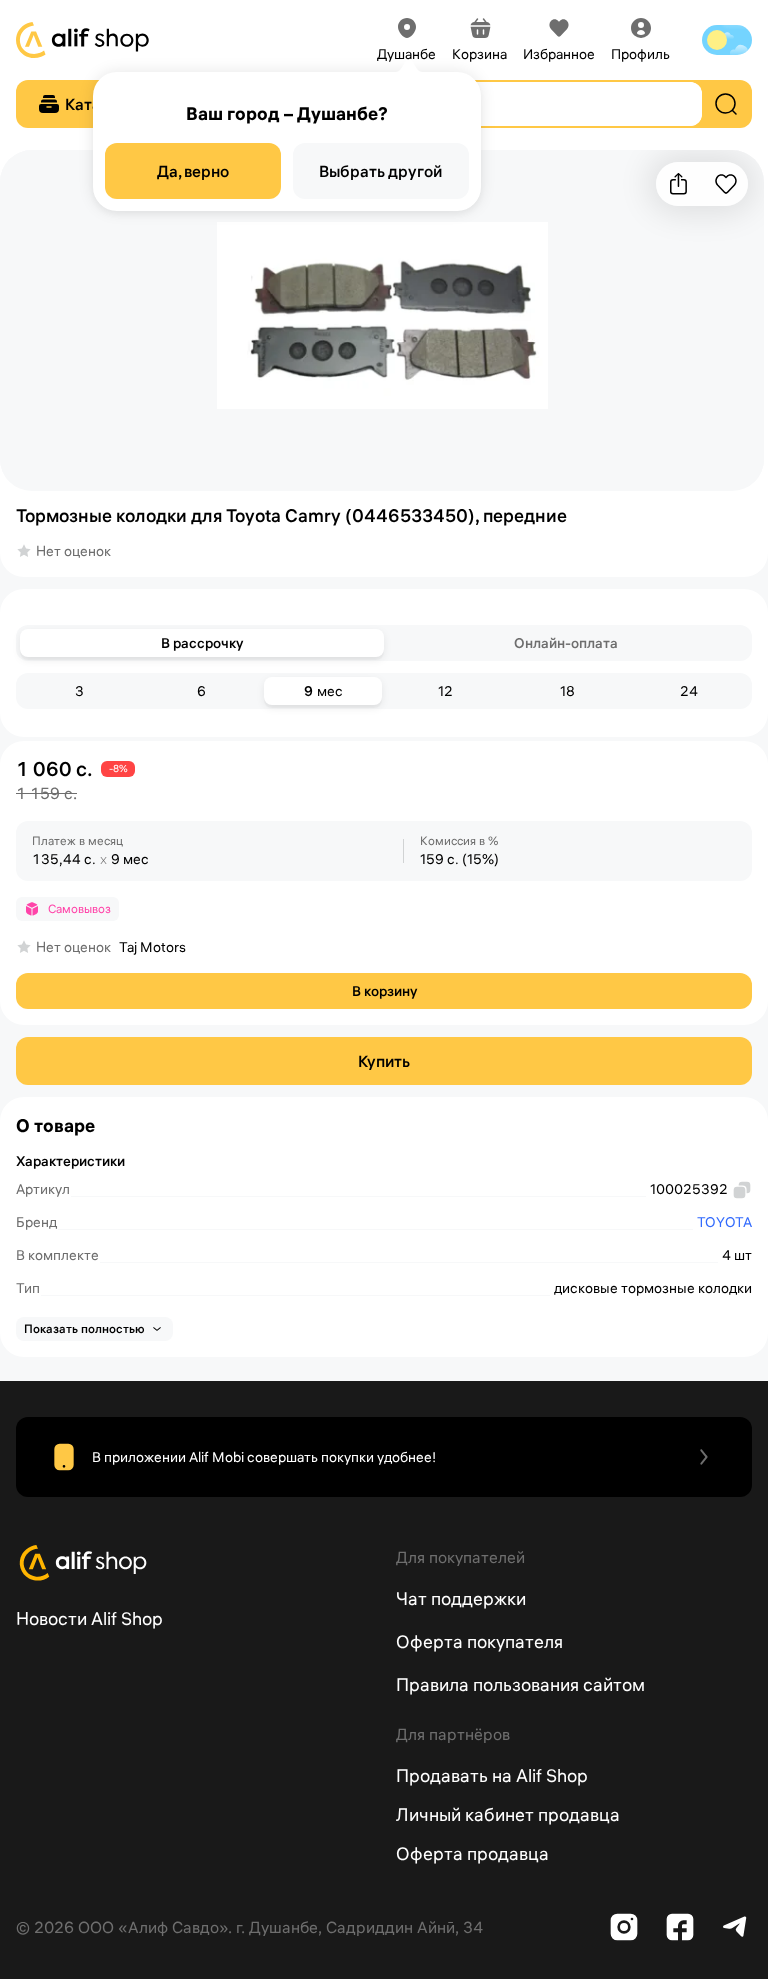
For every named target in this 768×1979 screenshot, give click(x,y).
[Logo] (194, 1563)
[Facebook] (680, 1927)
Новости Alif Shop (89, 1618)
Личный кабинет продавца (508, 1814)
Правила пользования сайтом (520, 1684)
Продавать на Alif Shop (492, 1775)
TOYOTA (724, 1222)
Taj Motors (152, 947)
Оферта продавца (472, 1853)
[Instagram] (624, 1927)
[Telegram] (736, 1927)
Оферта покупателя (479, 1641)
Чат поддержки (461, 1598)
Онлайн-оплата (566, 643)
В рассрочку (202, 643)
